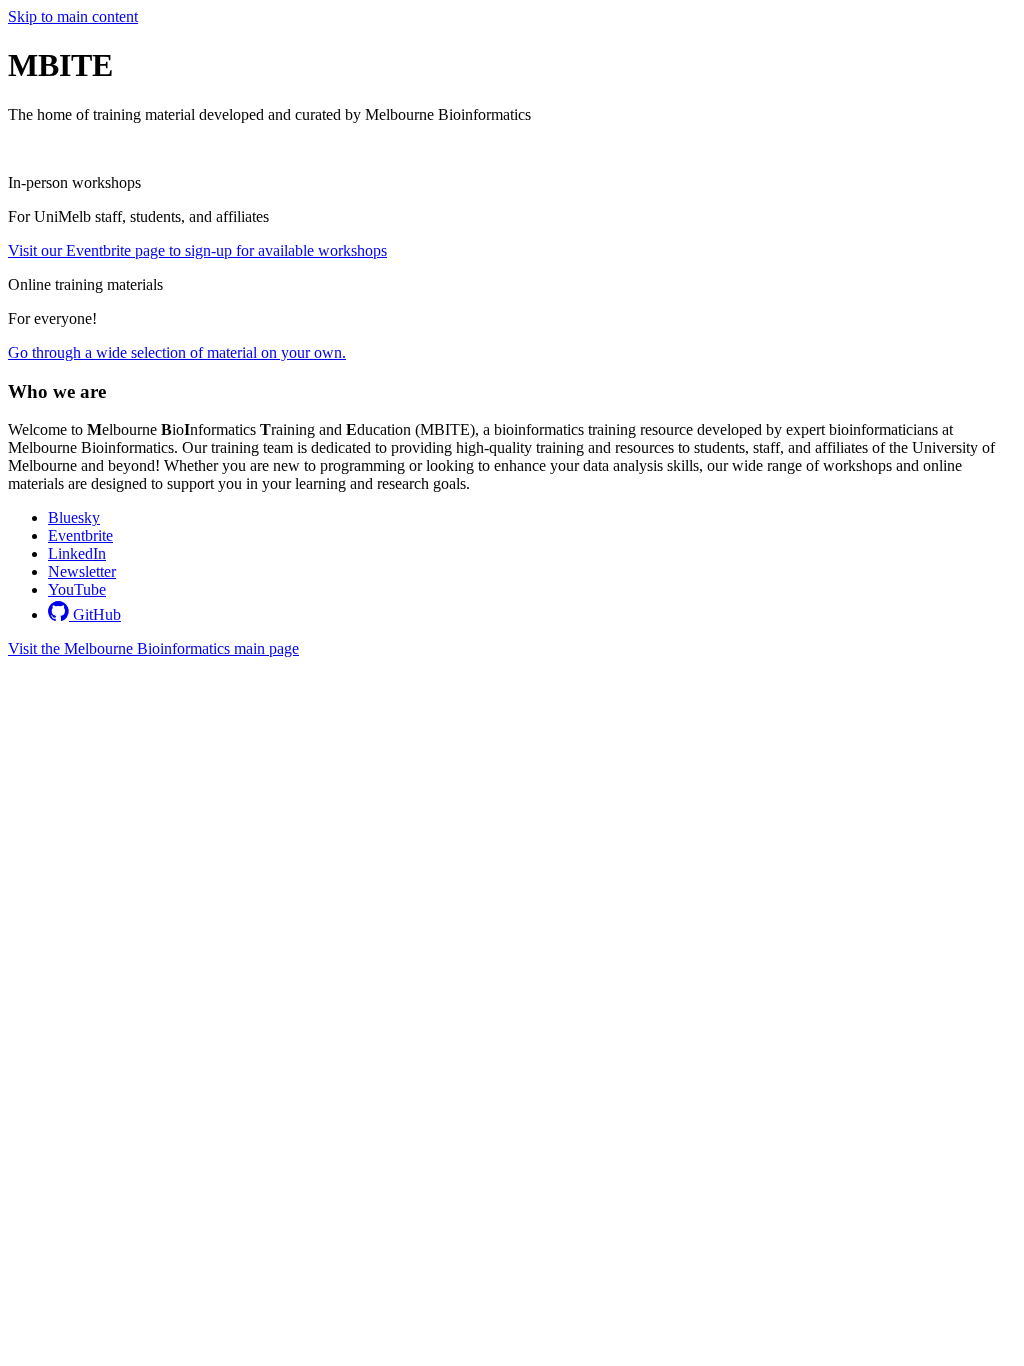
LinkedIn (77, 553)
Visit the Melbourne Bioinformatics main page (153, 648)
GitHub (95, 614)
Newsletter (82, 571)
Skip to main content (73, 16)
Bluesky (74, 517)
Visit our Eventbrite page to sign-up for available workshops (197, 250)
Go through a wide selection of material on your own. (177, 352)
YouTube (77, 589)
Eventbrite (80, 535)
